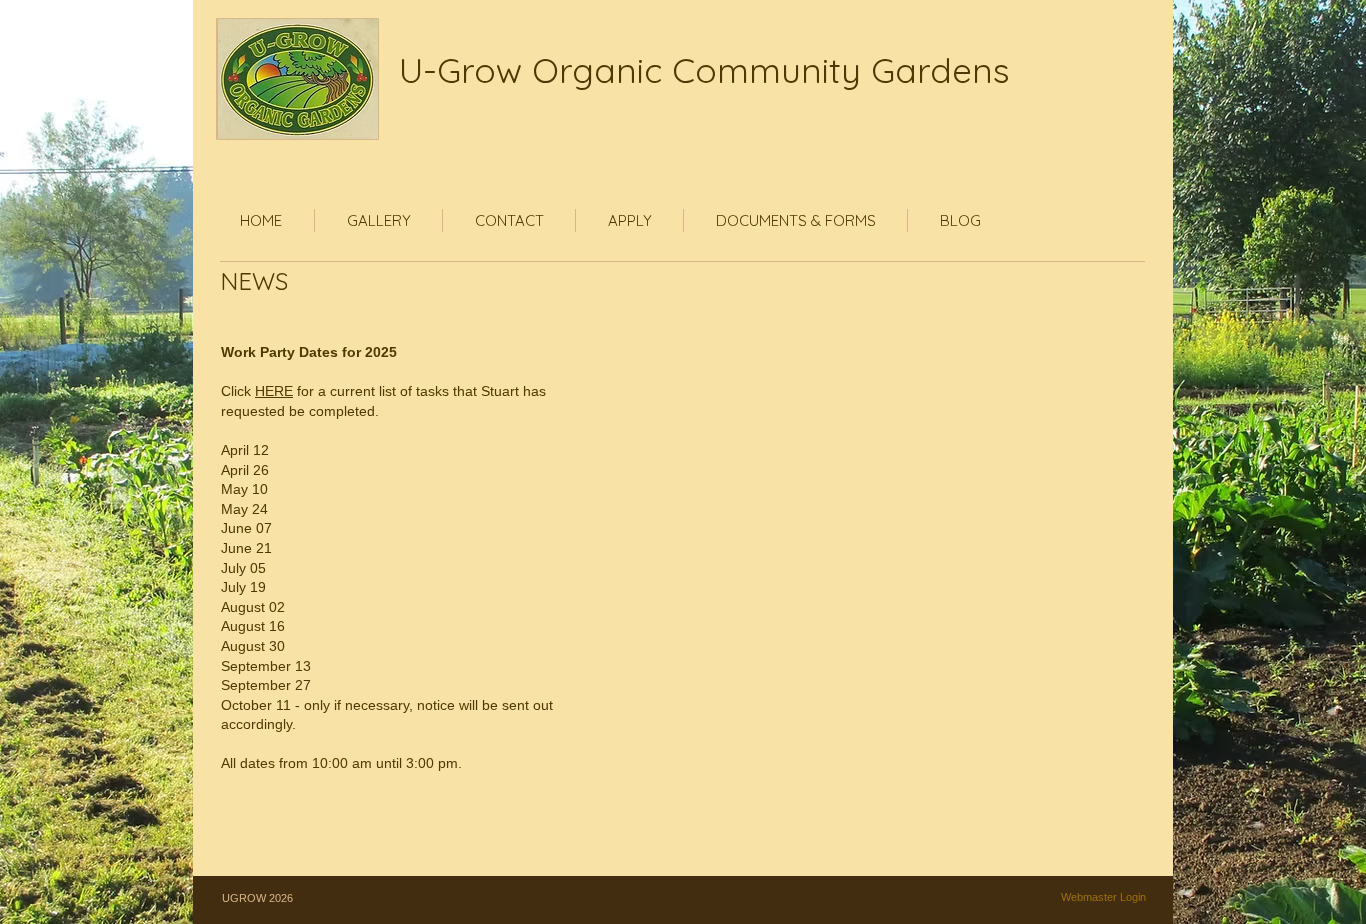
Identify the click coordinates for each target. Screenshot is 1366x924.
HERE (274, 391)
